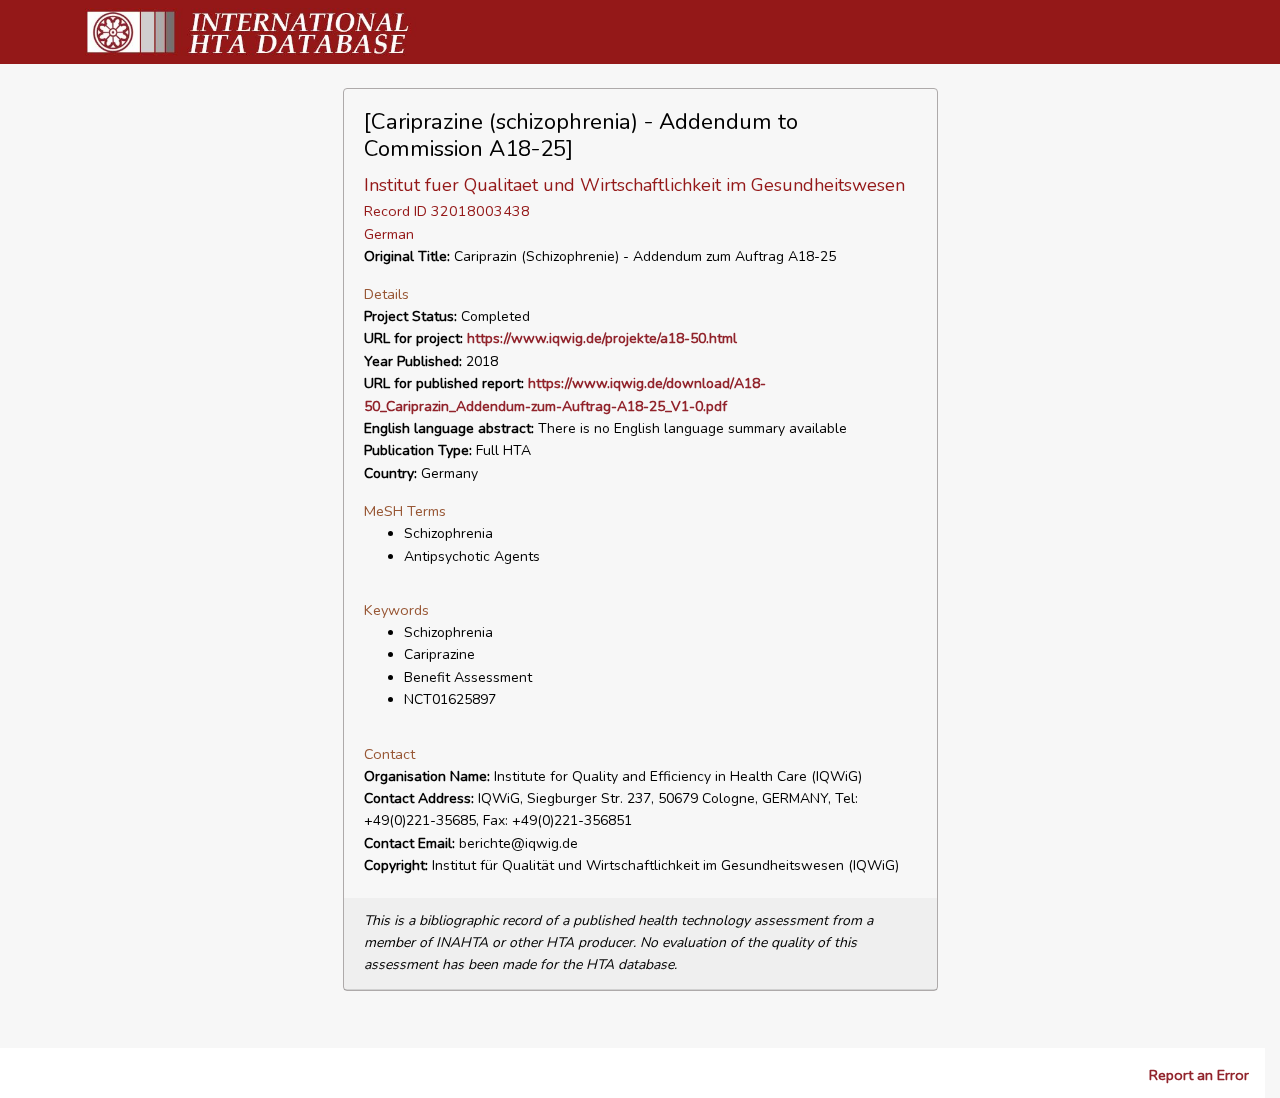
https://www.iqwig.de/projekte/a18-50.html (602, 338)
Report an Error (1199, 1075)
